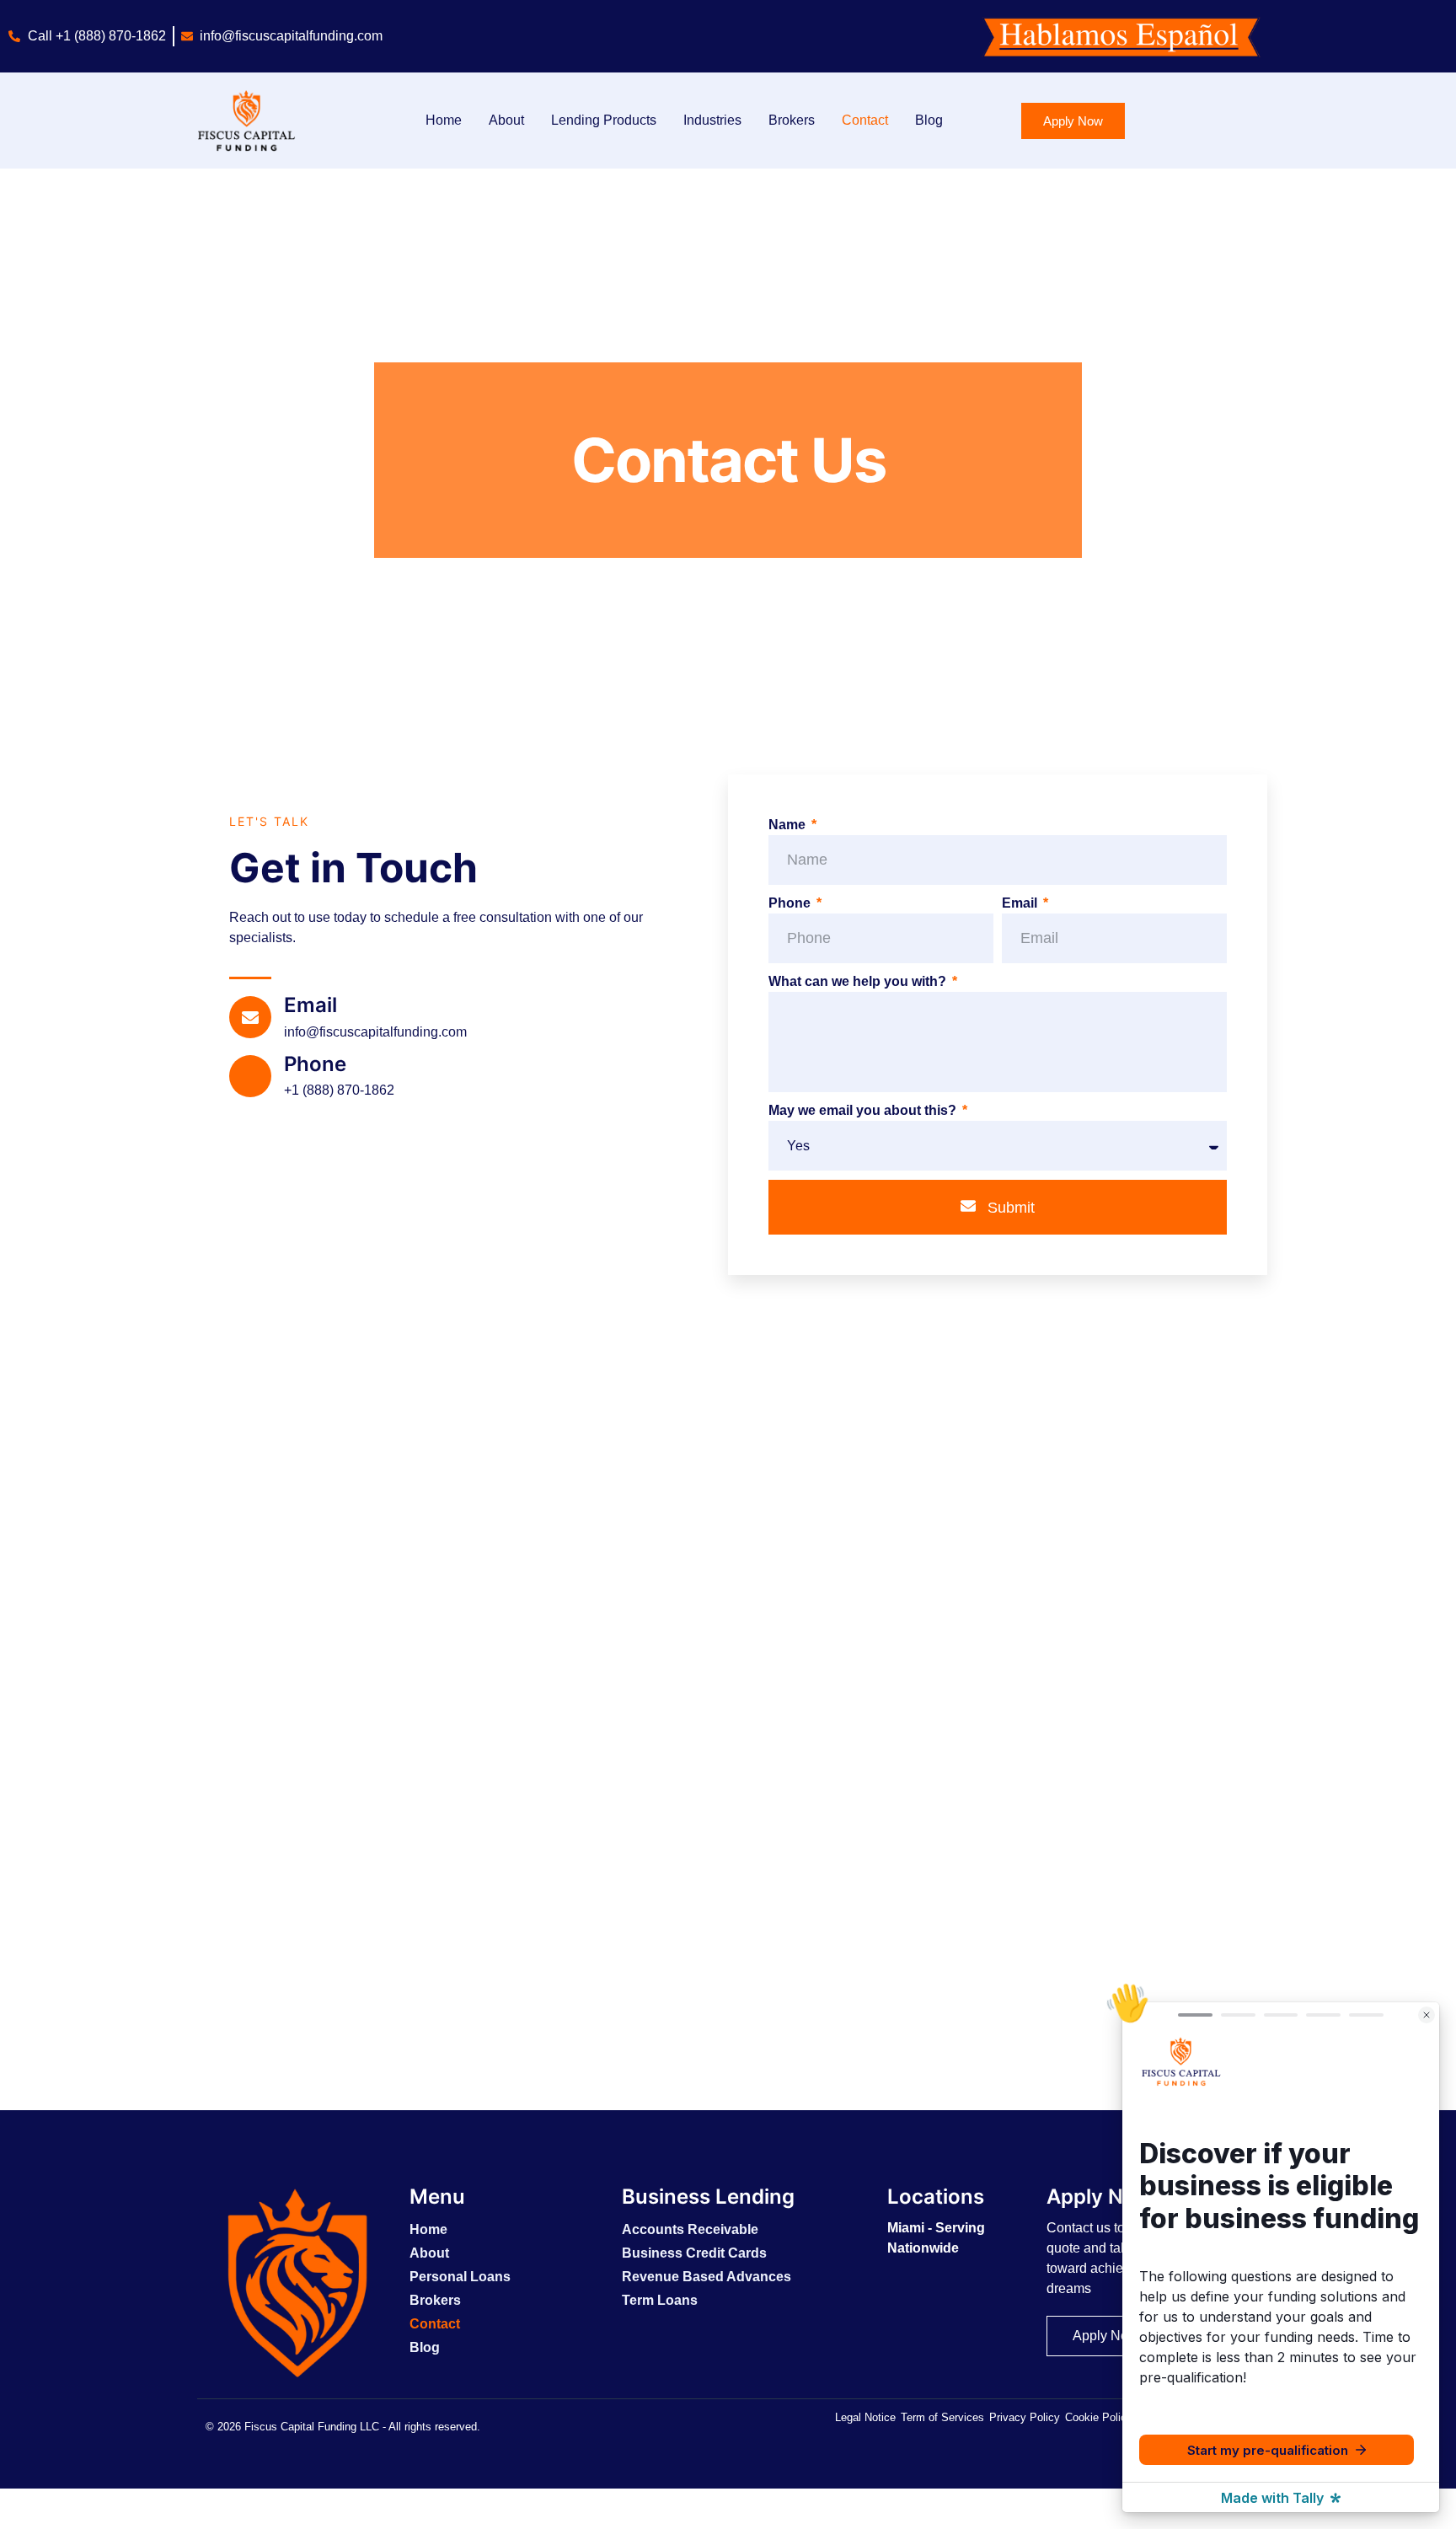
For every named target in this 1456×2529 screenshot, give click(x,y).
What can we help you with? (859, 981)
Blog (929, 120)
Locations (936, 2197)
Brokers (792, 120)
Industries (712, 120)
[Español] (9, 2518)
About (506, 120)
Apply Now (1100, 2197)
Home (444, 120)
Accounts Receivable (690, 2229)
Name (789, 825)
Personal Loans (460, 2277)
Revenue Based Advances (707, 2277)
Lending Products (604, 120)
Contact (865, 120)
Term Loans (660, 2300)
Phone (315, 1064)
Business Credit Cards (694, 2253)
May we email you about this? (864, 1110)
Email (310, 1005)
